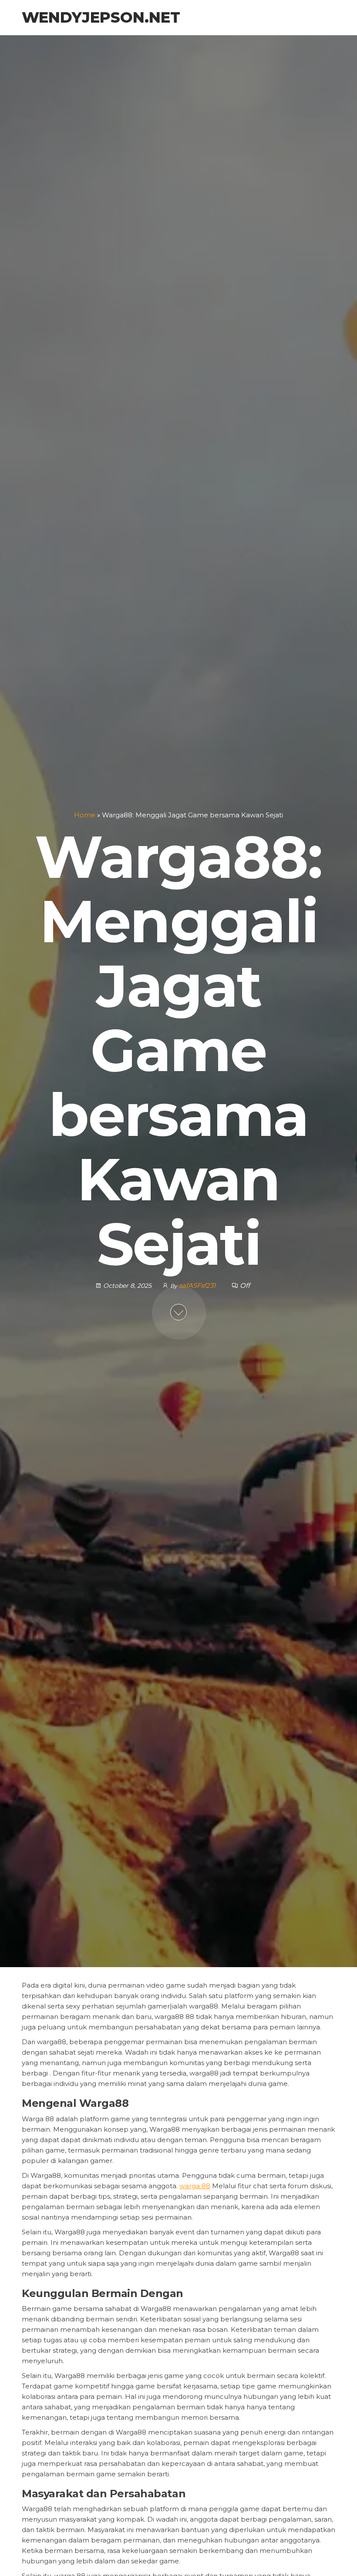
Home (85, 815)
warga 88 (195, 2186)
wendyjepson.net (101, 17)
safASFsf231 (198, 1285)
